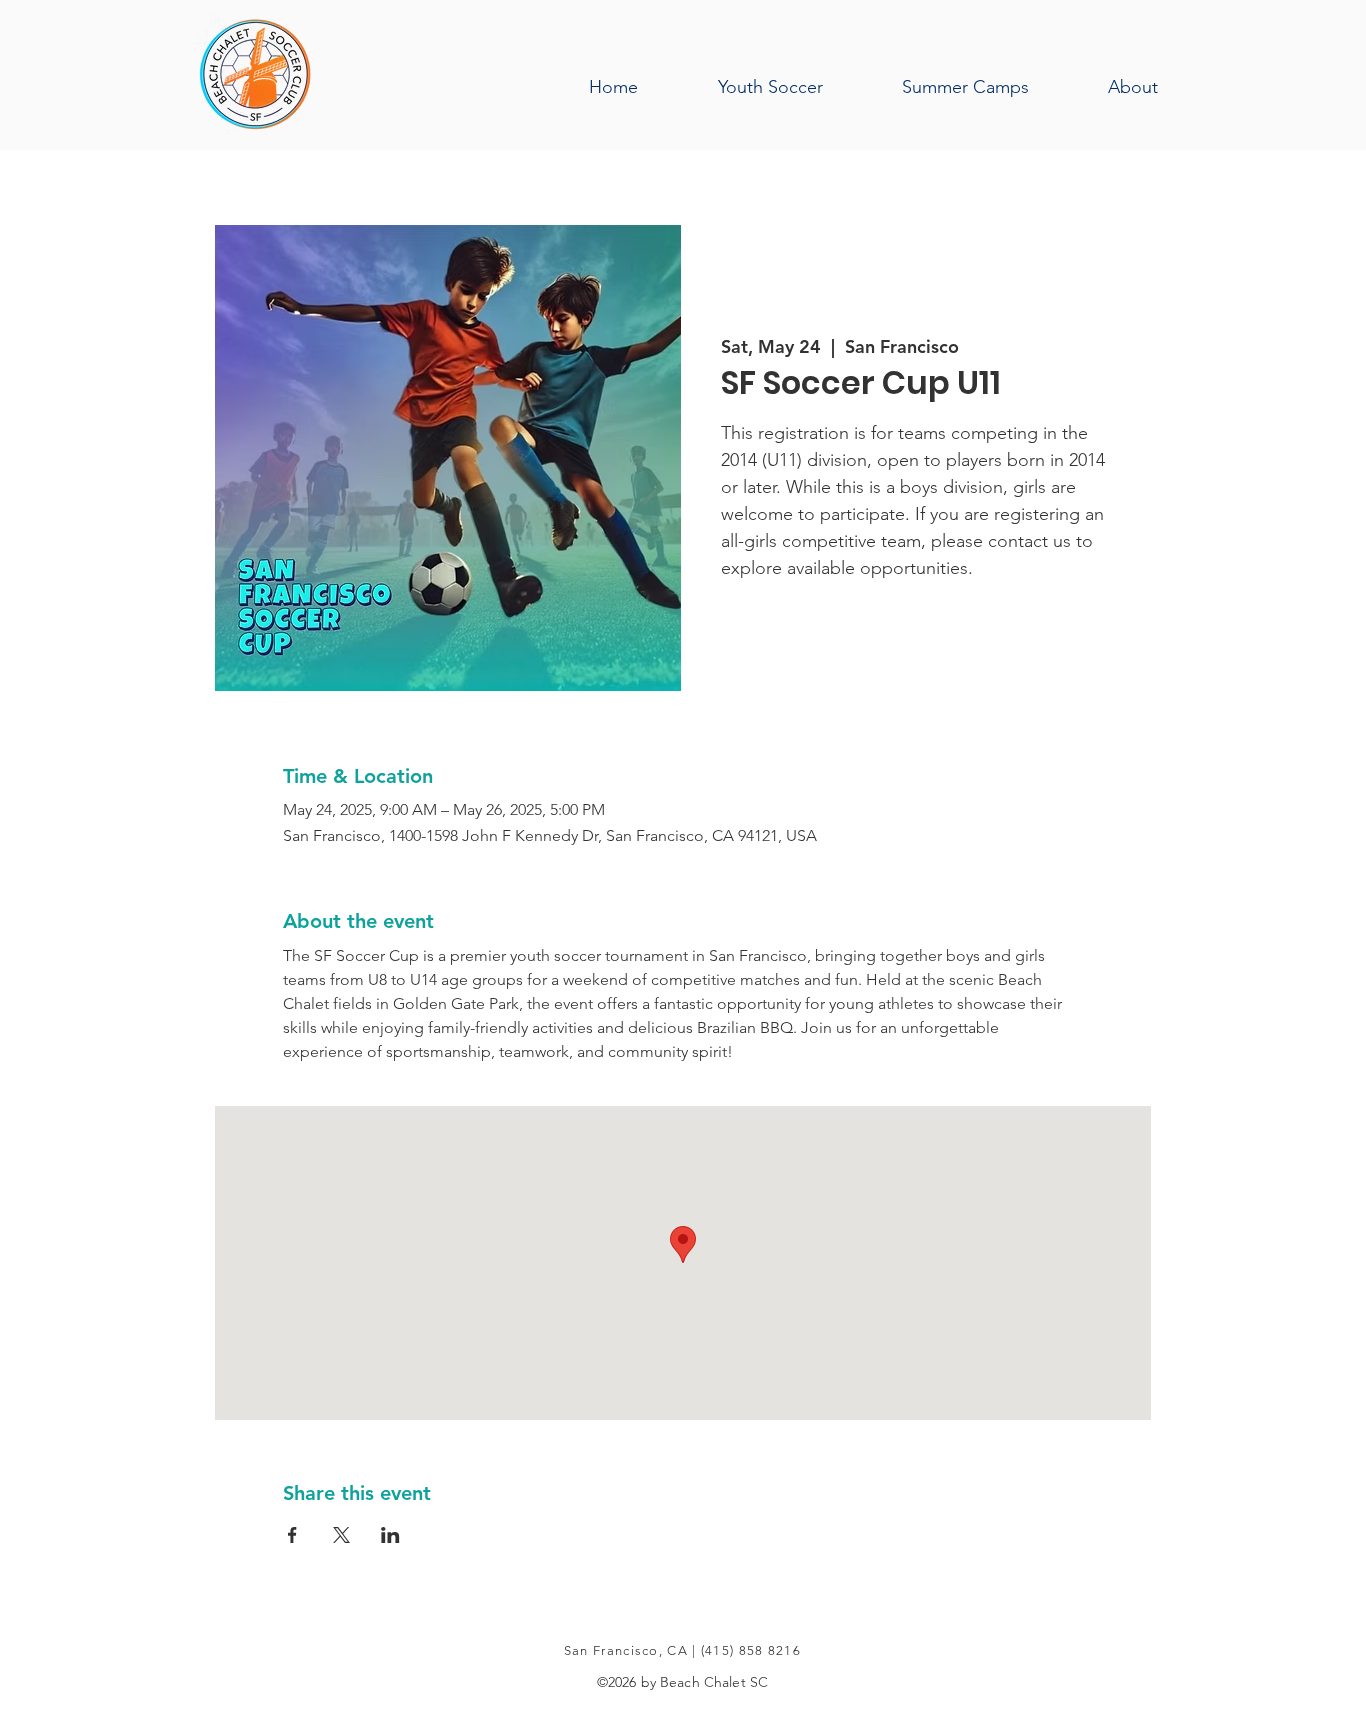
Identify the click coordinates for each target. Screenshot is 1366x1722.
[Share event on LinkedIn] (390, 1535)
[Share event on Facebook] (292, 1535)
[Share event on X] (341, 1535)
